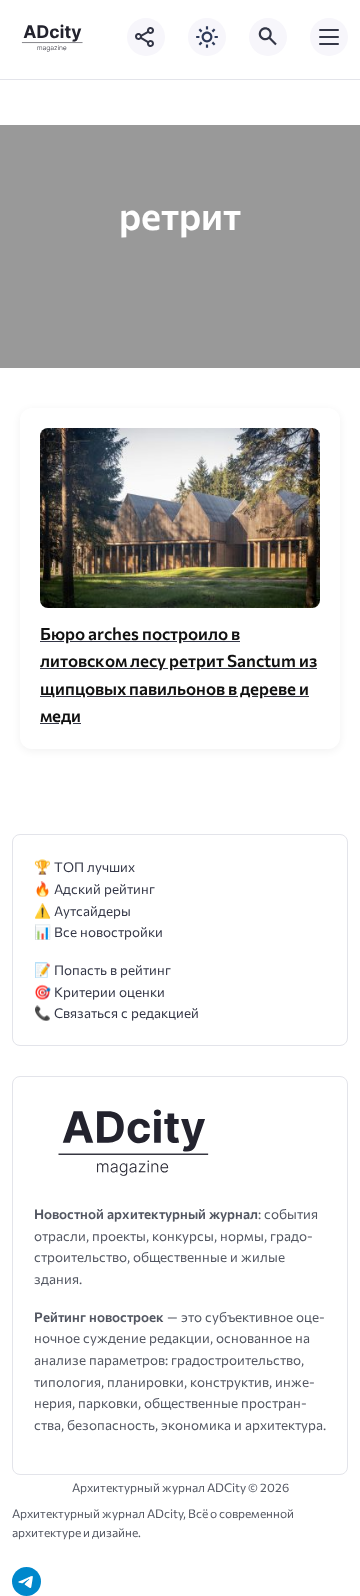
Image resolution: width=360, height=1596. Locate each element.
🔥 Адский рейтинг (94, 888)
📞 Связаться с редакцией (116, 1012)
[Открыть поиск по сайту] (268, 37)
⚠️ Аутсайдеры (82, 910)
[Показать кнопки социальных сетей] (146, 37)
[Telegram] (26, 1581)
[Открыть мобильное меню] (329, 37)
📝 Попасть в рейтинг (102, 969)
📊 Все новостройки (98, 931)
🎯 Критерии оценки (99, 991)
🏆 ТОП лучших (84, 866)
